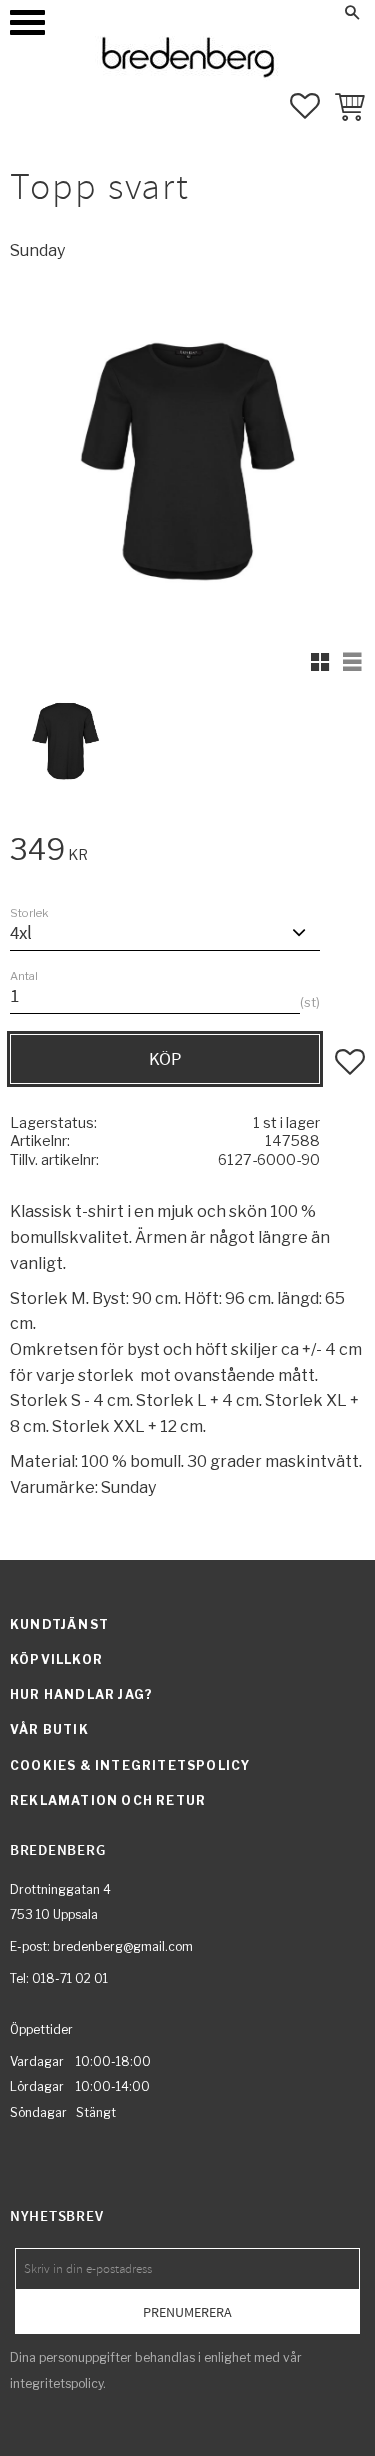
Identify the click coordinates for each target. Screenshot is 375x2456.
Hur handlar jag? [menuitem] (81, 1694)
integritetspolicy (56, 2383)
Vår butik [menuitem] (49, 1729)
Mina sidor (228, 12)
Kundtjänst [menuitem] (59, 1624)
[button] (27, 22)
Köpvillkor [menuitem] (56, 1659)
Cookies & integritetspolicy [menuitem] (130, 1765)
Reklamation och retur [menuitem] (108, 1800)
